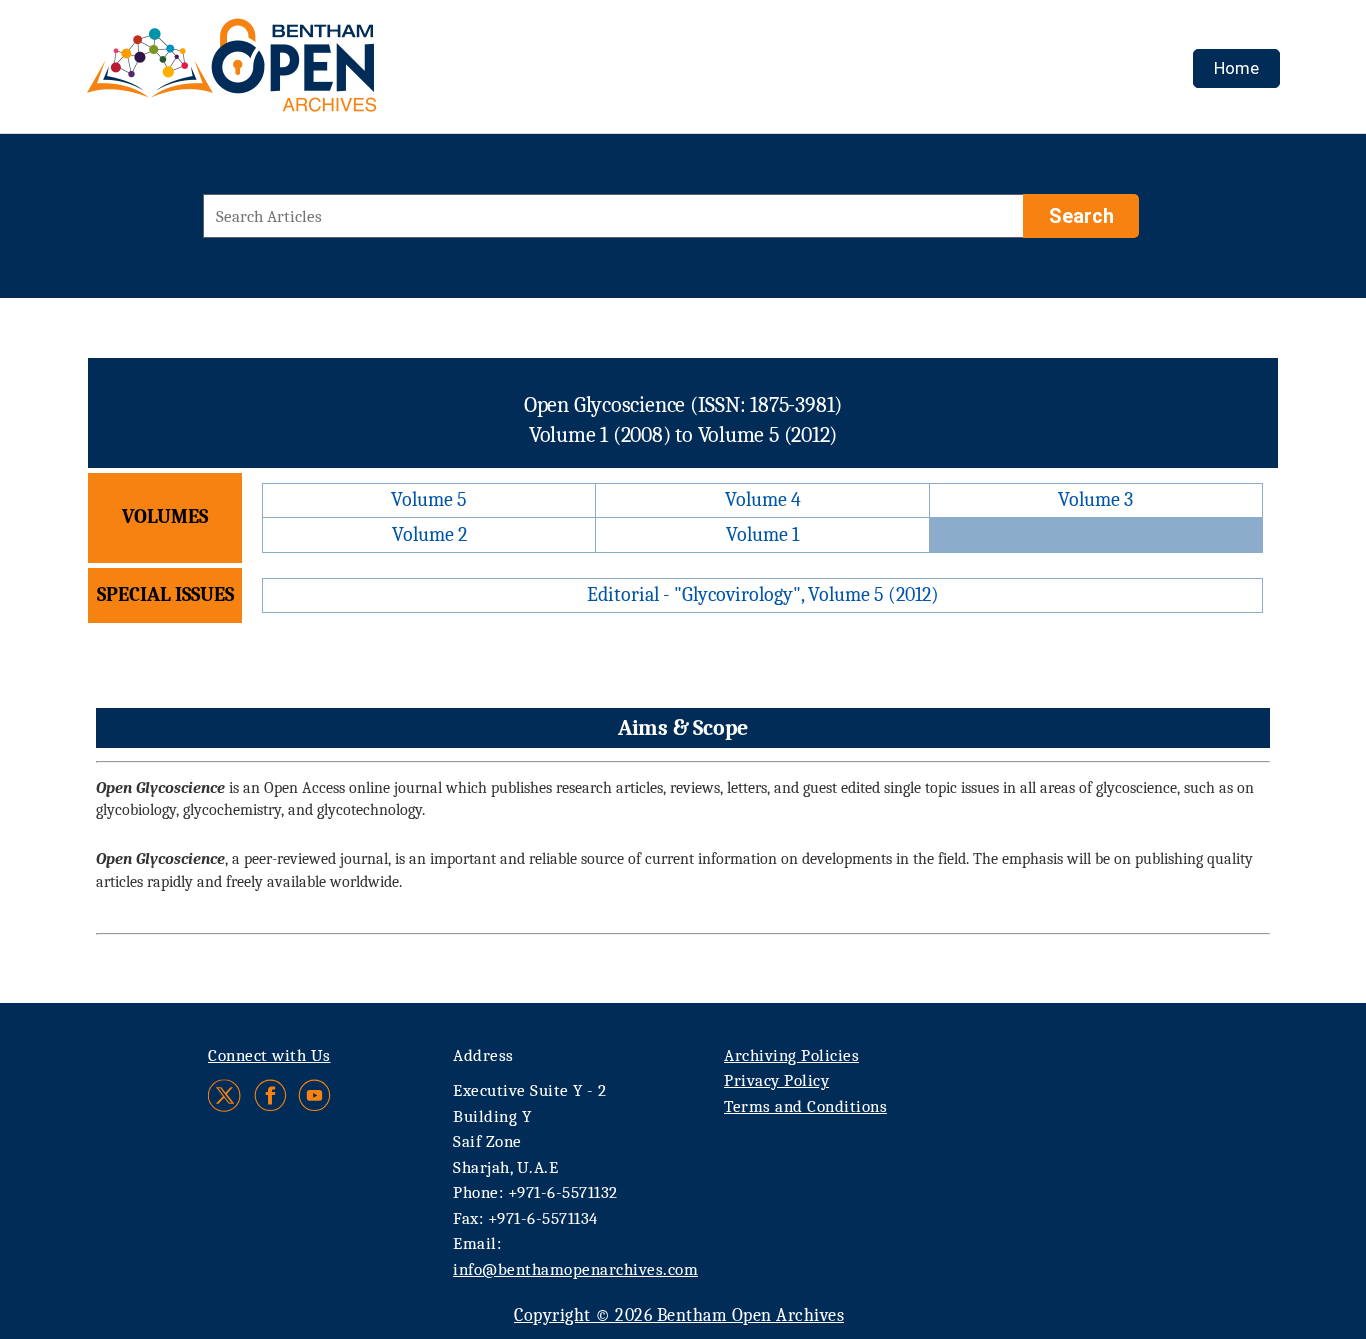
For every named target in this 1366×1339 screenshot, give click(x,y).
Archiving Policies (791, 1055)
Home (1236, 68)
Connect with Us (269, 1055)
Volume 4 (763, 499)
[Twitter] (225, 1095)
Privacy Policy (776, 1080)
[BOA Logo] (290, 73)
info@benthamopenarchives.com (575, 1269)
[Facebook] (270, 1095)
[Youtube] (314, 1095)
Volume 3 (1095, 499)
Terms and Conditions (805, 1106)
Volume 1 (762, 534)
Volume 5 (429, 499)
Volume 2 (429, 534)
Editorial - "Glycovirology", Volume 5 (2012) (763, 594)
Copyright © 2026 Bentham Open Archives (679, 1315)
